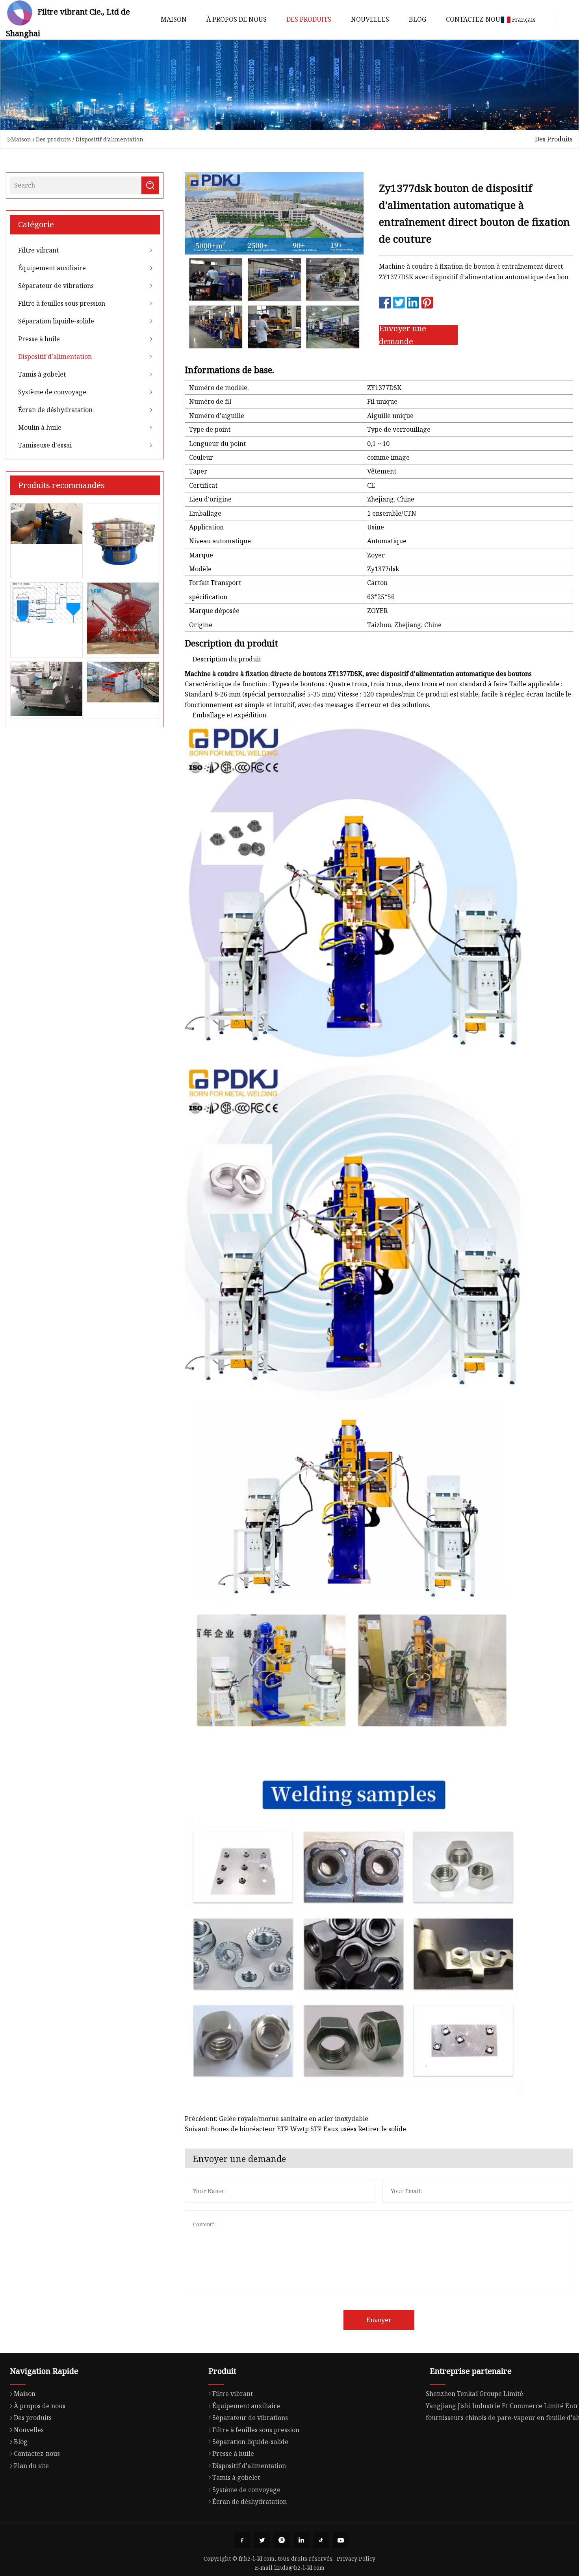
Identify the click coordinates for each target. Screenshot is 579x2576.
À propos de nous (237, 19)
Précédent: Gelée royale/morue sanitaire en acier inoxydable (277, 2119)
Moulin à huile (40, 427)
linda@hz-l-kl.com (299, 2568)
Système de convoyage (52, 392)
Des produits (309, 19)
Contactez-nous (475, 19)
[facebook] (242, 2540)
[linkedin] (301, 2540)
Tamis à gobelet (42, 374)
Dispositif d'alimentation (109, 139)
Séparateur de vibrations (56, 286)
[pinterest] (282, 2540)
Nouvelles (370, 19)
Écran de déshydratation (55, 410)
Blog (418, 19)
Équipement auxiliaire (52, 268)
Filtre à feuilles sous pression (62, 303)
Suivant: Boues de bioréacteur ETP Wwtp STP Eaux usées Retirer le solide (295, 2129)
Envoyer (379, 2320)
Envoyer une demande (403, 335)
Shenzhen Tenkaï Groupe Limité (474, 2394)
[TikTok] (321, 2540)
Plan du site (31, 2466)
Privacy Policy (356, 2558)
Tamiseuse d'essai (45, 445)
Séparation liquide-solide (56, 321)
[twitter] (262, 2540)
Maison (174, 19)
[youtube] (341, 2540)
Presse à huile (39, 339)
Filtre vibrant (38, 250)
